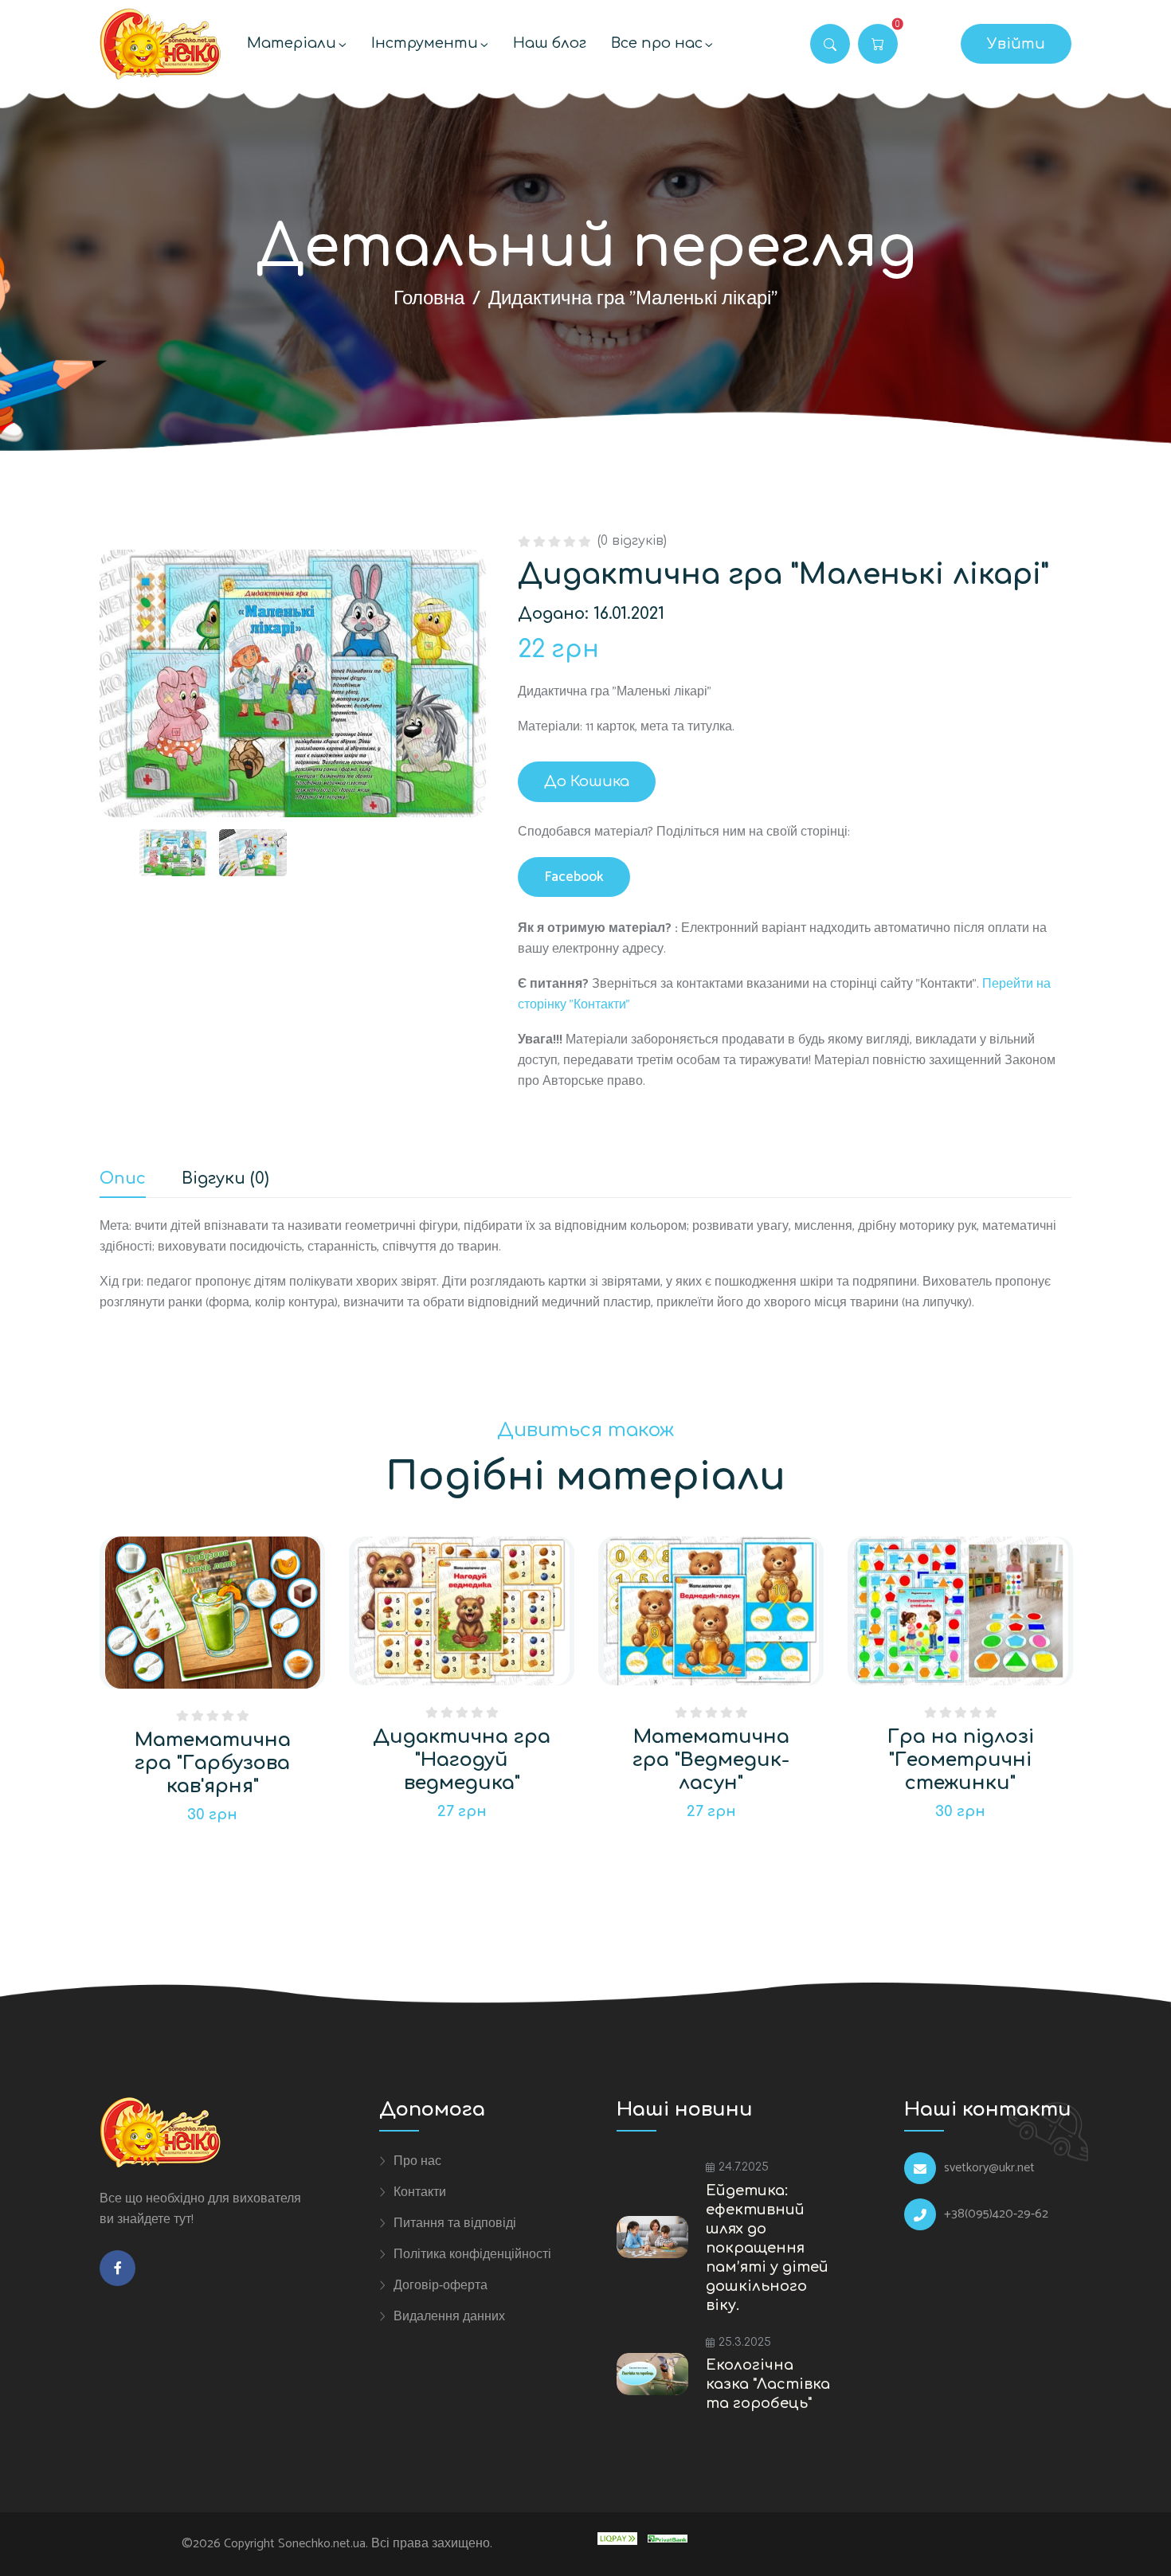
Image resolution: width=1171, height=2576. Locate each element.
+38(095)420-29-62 (996, 2214)
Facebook (574, 877)
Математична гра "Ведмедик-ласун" (711, 1760)
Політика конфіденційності (472, 2254)
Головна (429, 299)
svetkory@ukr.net (989, 2168)
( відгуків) (632, 541)
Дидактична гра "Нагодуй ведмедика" (462, 1760)
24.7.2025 (744, 2167)
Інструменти (425, 43)
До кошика (587, 781)
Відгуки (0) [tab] (225, 1179)
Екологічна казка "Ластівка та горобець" (768, 2384)
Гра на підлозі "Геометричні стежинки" (961, 1760)
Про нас (417, 2161)
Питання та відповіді (455, 2223)
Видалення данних (449, 2316)
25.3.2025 (745, 2342)
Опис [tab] (123, 1179)
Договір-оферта (441, 2285)
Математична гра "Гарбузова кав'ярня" (213, 1763)
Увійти (1016, 44)
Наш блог (550, 43)
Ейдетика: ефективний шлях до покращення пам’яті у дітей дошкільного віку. (767, 2248)
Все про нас (657, 43)
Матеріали (292, 43)
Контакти (420, 2192)
